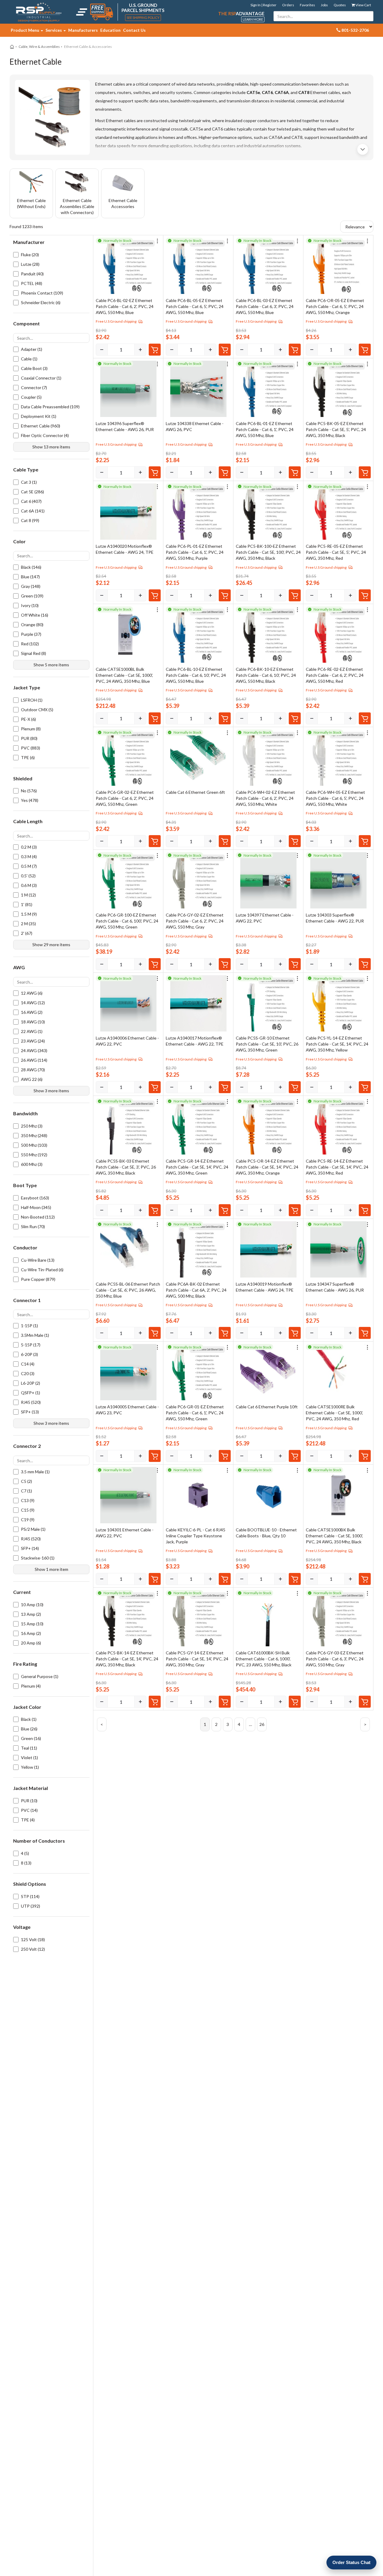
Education (110, 30)
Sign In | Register (263, 5)
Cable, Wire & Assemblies (39, 47)
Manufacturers (83, 30)
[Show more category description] (363, 149)
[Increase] (140, 350)
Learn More (253, 19)
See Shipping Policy (143, 18)
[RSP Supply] (39, 12)
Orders (288, 5)
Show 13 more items (51, 447)
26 (262, 1724)
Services (54, 30)
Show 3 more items (51, 1091)
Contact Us (134, 30)
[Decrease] (102, 350)
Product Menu (25, 30)
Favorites (307, 5)
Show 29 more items (51, 945)
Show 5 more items (51, 664)
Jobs (324, 5)
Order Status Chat (351, 2562)
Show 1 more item (51, 1569)
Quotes (340, 5)
